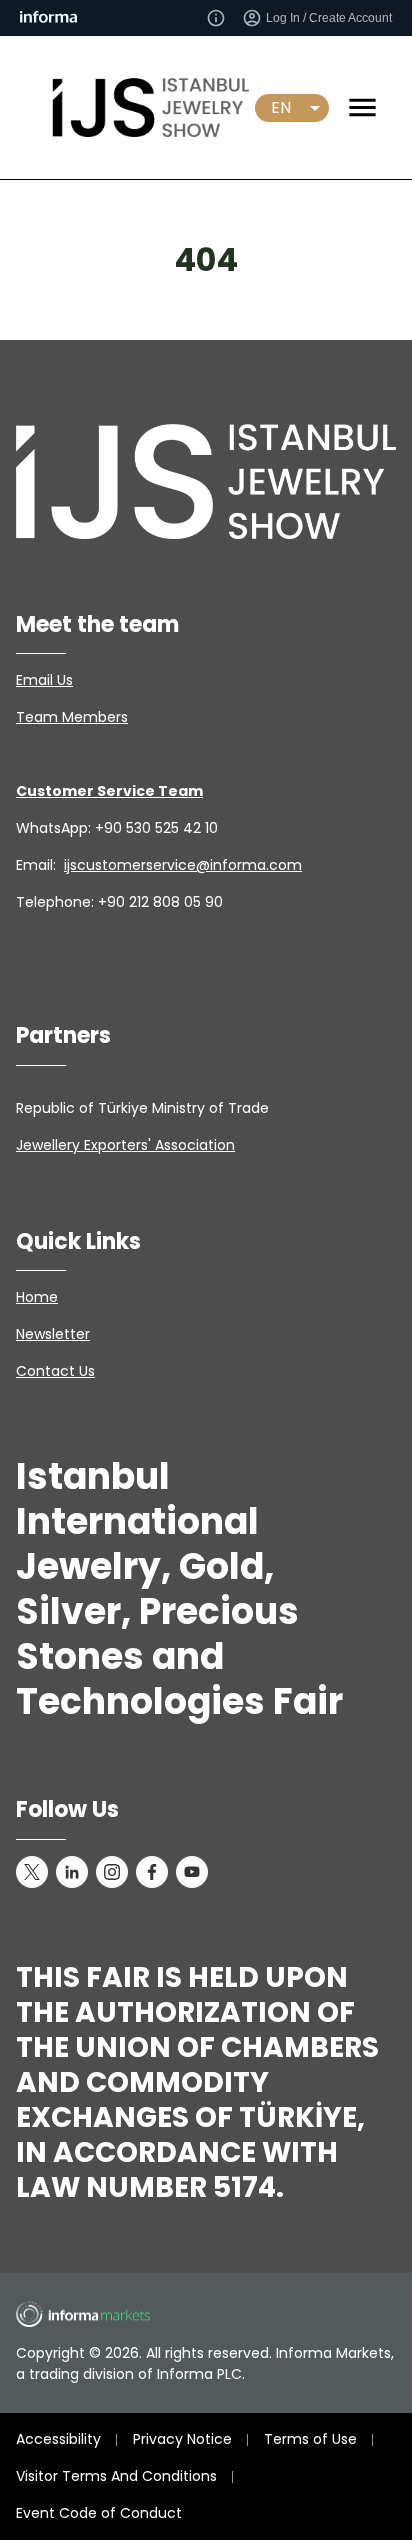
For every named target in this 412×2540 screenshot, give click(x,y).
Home (37, 1297)
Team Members (72, 717)
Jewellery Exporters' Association (125, 1145)
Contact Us (55, 1371)
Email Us (44, 680)
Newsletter (53, 1334)
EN (281, 107)
